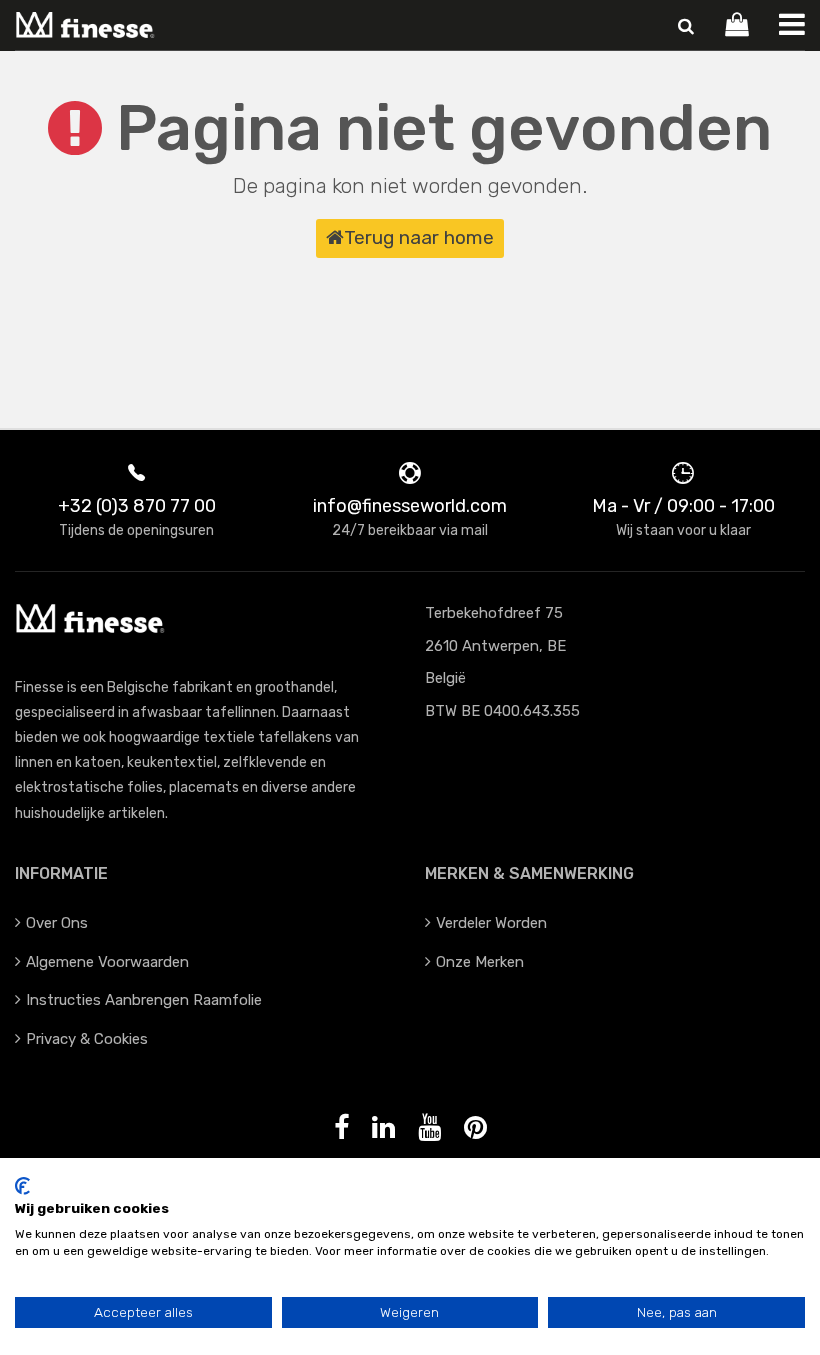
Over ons (57, 923)
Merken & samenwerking (529, 873)
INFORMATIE (61, 873)
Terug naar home (419, 237)
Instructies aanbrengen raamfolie (144, 1000)
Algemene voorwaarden (107, 962)
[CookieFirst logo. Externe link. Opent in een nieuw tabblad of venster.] (22, 1186)
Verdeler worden (491, 923)
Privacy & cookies (87, 1039)
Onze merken (480, 962)
